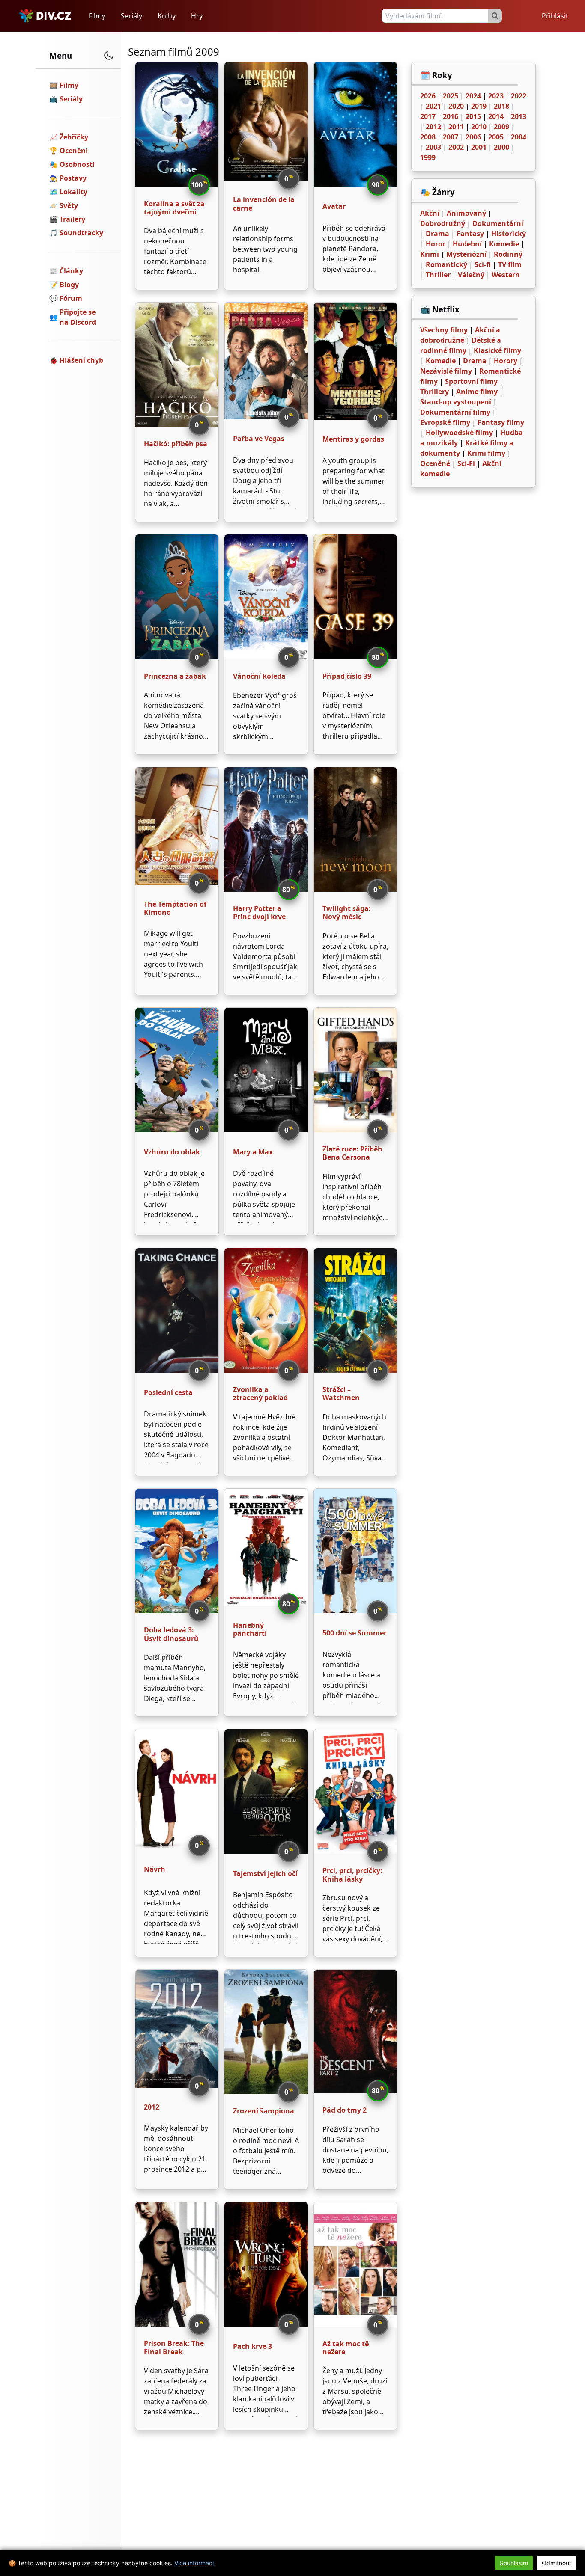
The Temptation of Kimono (175, 908)
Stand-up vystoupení (456, 402)
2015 (473, 116)
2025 (451, 96)
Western (506, 275)
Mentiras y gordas (353, 439)
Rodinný (508, 254)
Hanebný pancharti (250, 1629)
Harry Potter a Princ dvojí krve (259, 913)
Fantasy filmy (501, 422)
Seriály (131, 16)
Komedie (504, 244)
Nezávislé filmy (446, 371)
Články (71, 271)
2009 (501, 127)
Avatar (334, 206)
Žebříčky (74, 137)
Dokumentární (498, 223)
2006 (473, 137)
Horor (436, 244)
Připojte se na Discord (78, 317)
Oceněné (435, 463)
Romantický (446, 264)
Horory (506, 361)
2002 (456, 147)
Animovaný (466, 213)
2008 (428, 137)
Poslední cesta (168, 1392)
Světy (69, 205)
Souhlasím (514, 2563)
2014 (496, 116)
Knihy (167, 16)
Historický (509, 234)
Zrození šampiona (264, 2111)
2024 (473, 96)
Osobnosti (77, 164)
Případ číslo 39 (347, 676)
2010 (479, 127)
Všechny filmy (444, 330)
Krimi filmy (486, 453)
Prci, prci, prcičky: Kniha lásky (352, 1874)
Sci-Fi (466, 463)
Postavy (73, 178)
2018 (501, 106)
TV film (510, 264)
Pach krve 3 (252, 2346)
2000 (501, 147)
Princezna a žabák (175, 676)
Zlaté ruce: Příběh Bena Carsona (352, 1153)
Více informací (194, 2563)
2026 (428, 96)
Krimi (430, 254)
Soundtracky (81, 233)
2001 (479, 147)
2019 (479, 106)
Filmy (97, 16)
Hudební (467, 244)
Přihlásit (555, 16)
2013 (519, 116)
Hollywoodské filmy (459, 433)
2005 (496, 137)
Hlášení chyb (81, 360)
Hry (197, 16)
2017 (428, 116)
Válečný (471, 275)
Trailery (72, 219)
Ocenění (74, 151)
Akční (430, 213)
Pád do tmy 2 (345, 2110)
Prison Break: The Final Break (174, 2347)
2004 (519, 137)
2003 (433, 147)
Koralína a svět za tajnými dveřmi (174, 208)
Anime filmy (477, 392)
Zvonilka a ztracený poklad (260, 1393)
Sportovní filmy (471, 381)
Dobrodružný (443, 223)
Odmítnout (557, 2563)
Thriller (438, 275)
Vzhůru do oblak (172, 1152)
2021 (433, 106)
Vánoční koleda (259, 676)
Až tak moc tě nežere (346, 2348)
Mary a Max (253, 1152)
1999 (428, 157)
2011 (456, 127)
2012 (152, 2107)
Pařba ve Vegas (259, 439)
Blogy (69, 285)
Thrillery (434, 392)
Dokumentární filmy (455, 412)
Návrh (155, 1869)
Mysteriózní (466, 254)
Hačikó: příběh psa (176, 444)
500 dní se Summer (355, 1633)
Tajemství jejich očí (265, 1873)
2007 (451, 137)
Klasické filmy (497, 350)
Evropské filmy (445, 422)
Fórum (71, 298)
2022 (519, 96)
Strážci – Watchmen (341, 1393)
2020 (456, 106)
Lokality (73, 192)
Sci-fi (483, 264)
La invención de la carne (264, 203)
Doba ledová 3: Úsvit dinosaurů (171, 1634)
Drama (437, 234)
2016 (451, 116)
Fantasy (470, 234)
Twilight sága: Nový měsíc (347, 913)
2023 (496, 96)
